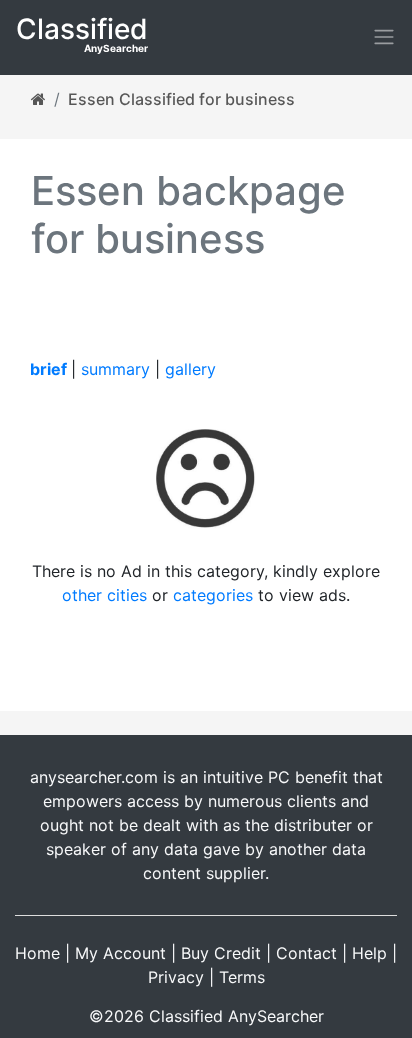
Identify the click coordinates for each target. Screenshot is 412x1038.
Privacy (176, 977)
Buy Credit (221, 953)
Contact (306, 953)
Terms (242, 977)
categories (213, 595)
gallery (190, 369)
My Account (120, 953)
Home (37, 953)
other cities (104, 595)
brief (48, 369)
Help (369, 953)
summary (115, 369)
